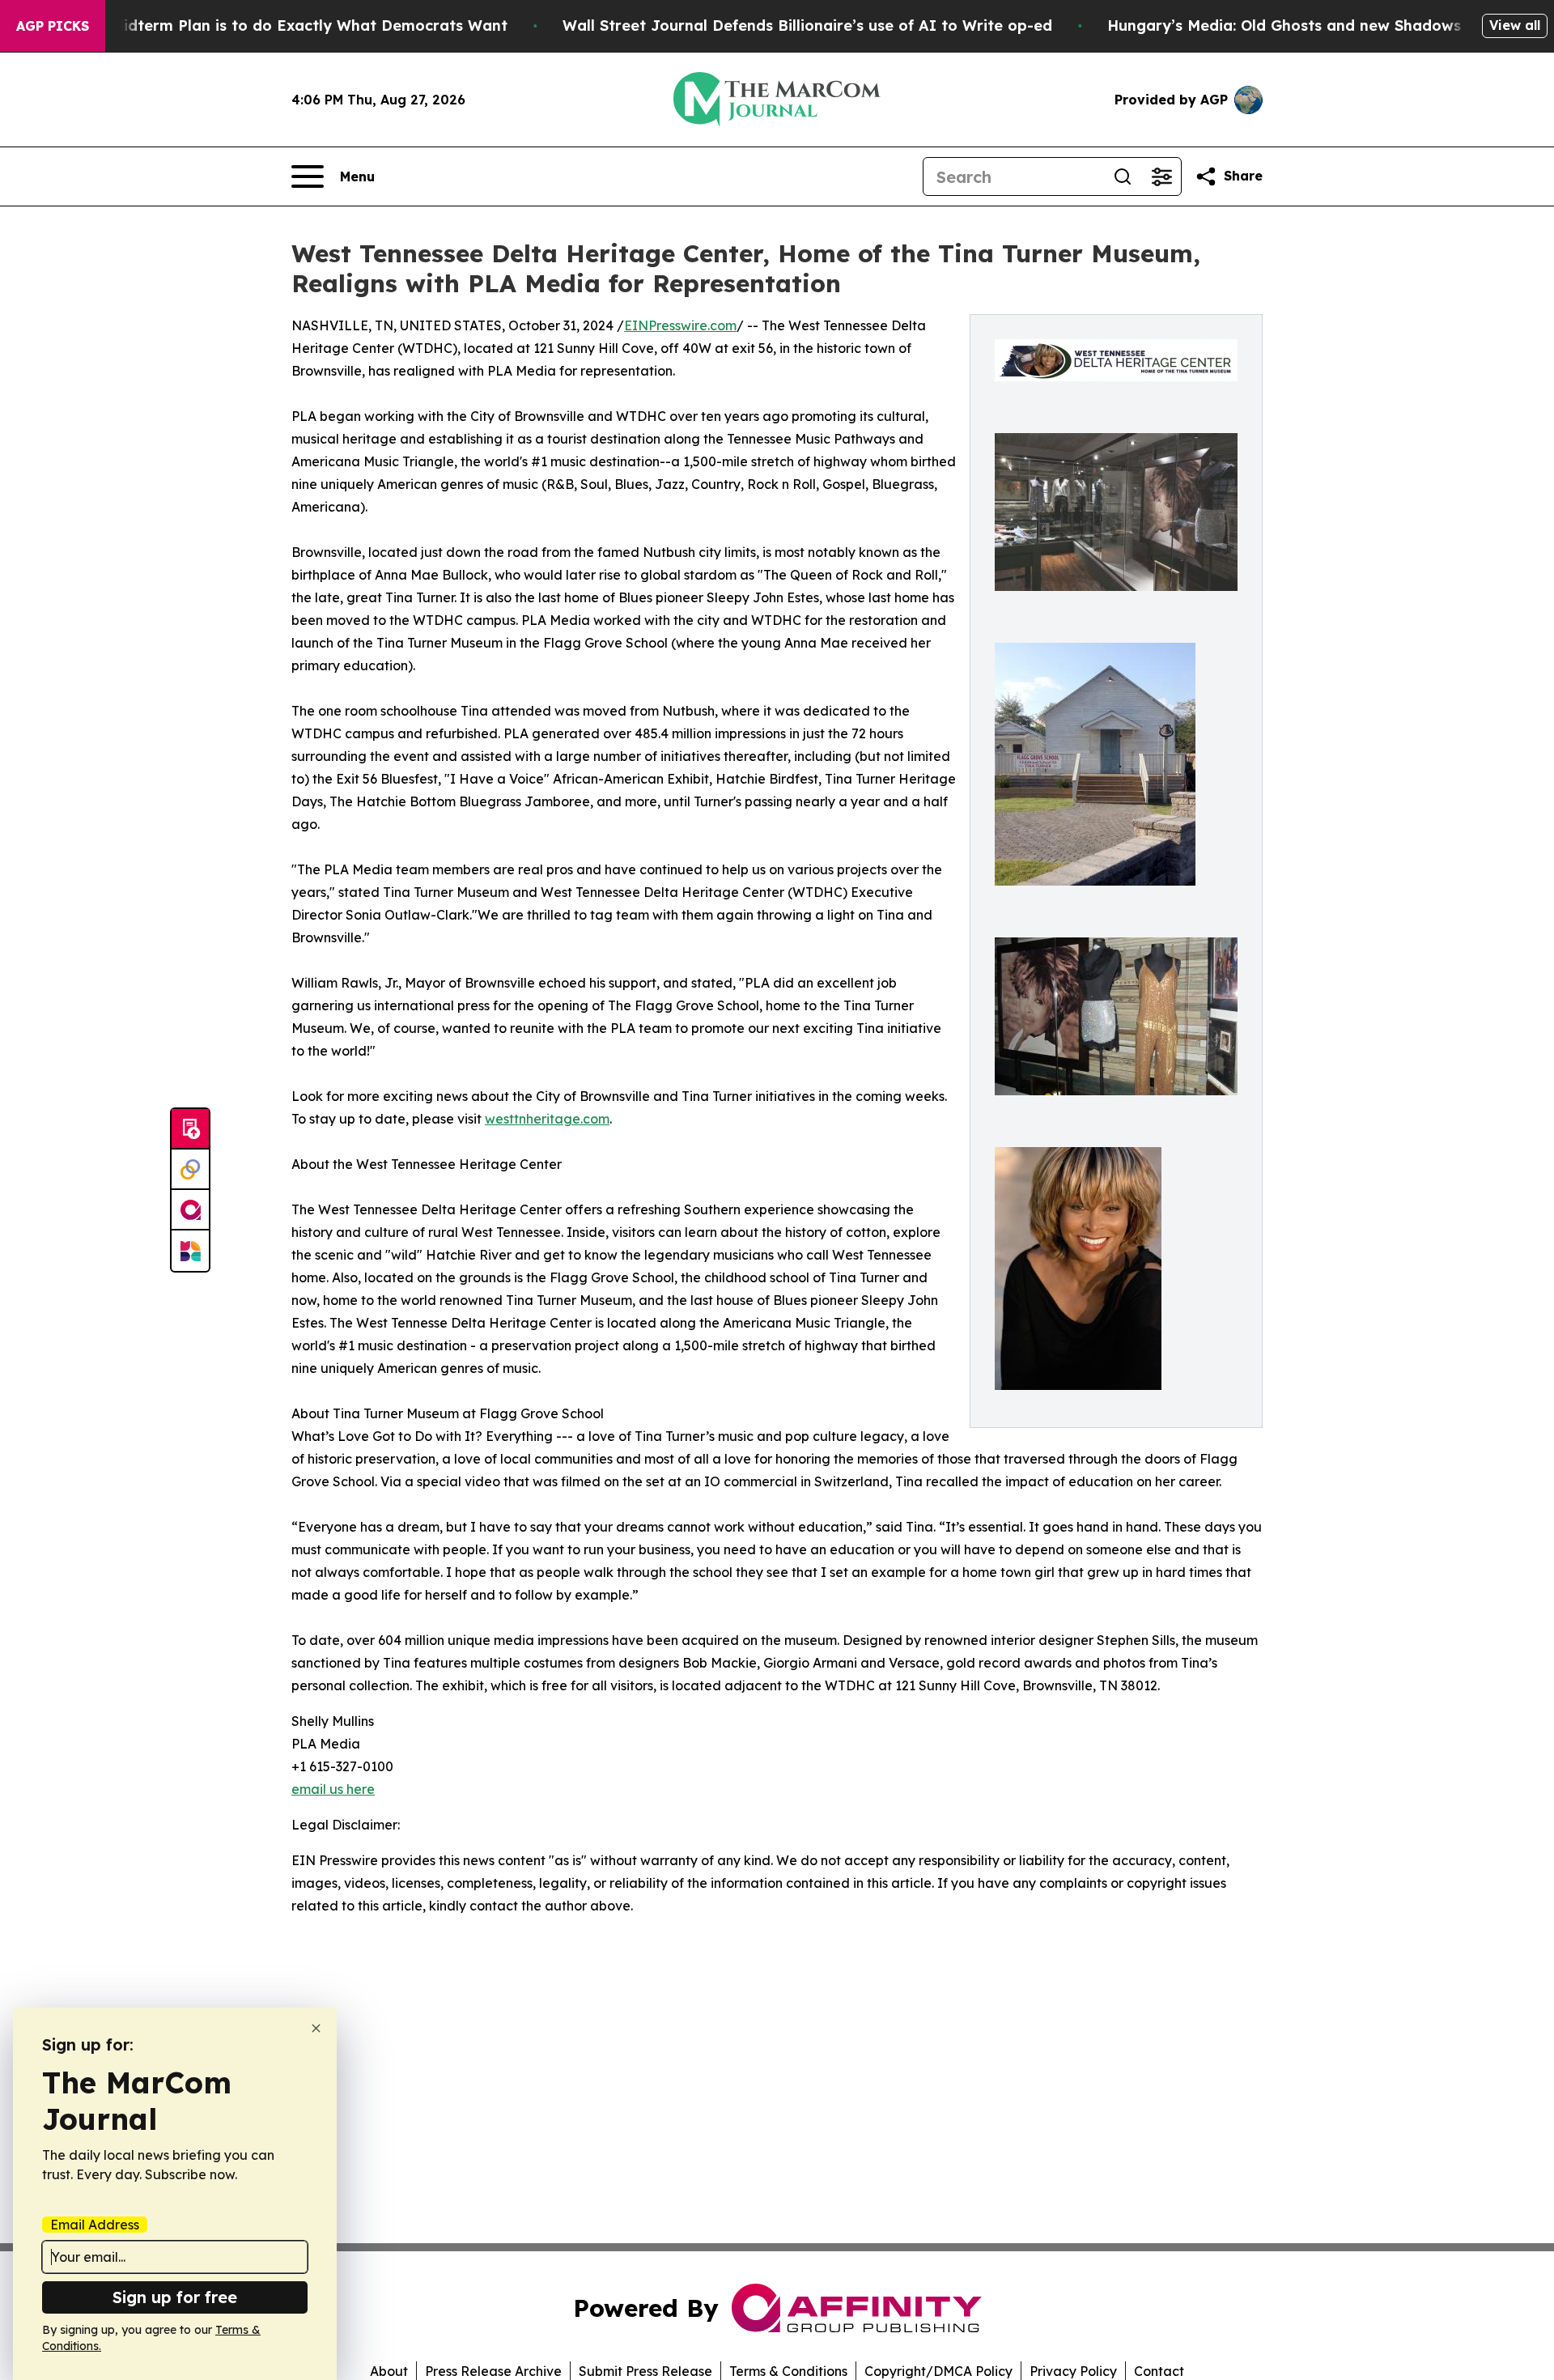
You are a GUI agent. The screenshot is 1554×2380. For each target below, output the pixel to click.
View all (1515, 25)
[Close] (316, 2028)
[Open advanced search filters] (1161, 176)
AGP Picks (53, 26)
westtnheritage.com (547, 1119)
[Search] (1123, 176)
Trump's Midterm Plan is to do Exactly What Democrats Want (278, 25)
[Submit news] (190, 1129)
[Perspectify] (190, 1170)
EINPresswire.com (680, 325)
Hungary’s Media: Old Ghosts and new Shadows (1284, 25)
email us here (333, 1789)
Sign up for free (175, 2297)
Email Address (95, 2225)
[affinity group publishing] (190, 1210)
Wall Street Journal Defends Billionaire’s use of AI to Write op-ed (807, 25)
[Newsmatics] (190, 1251)
